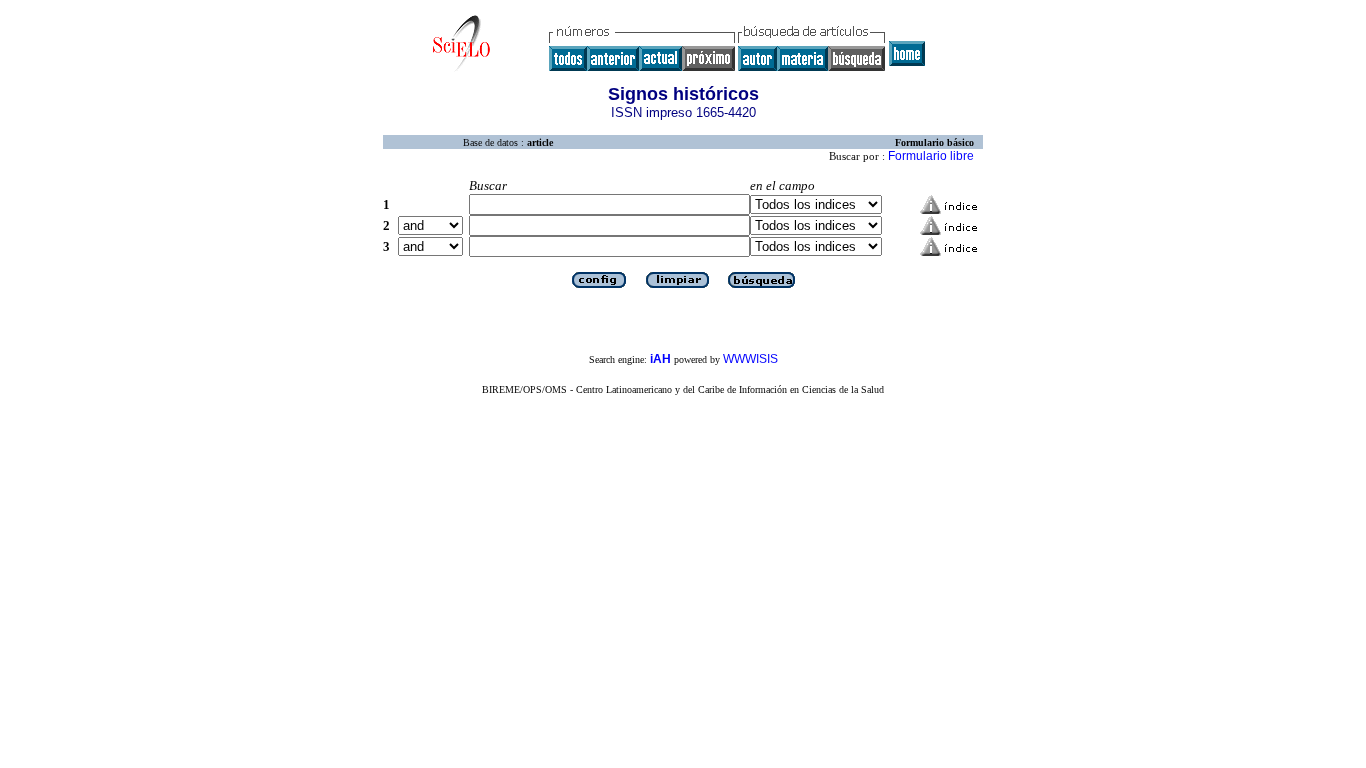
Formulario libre (931, 156)
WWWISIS (750, 359)
